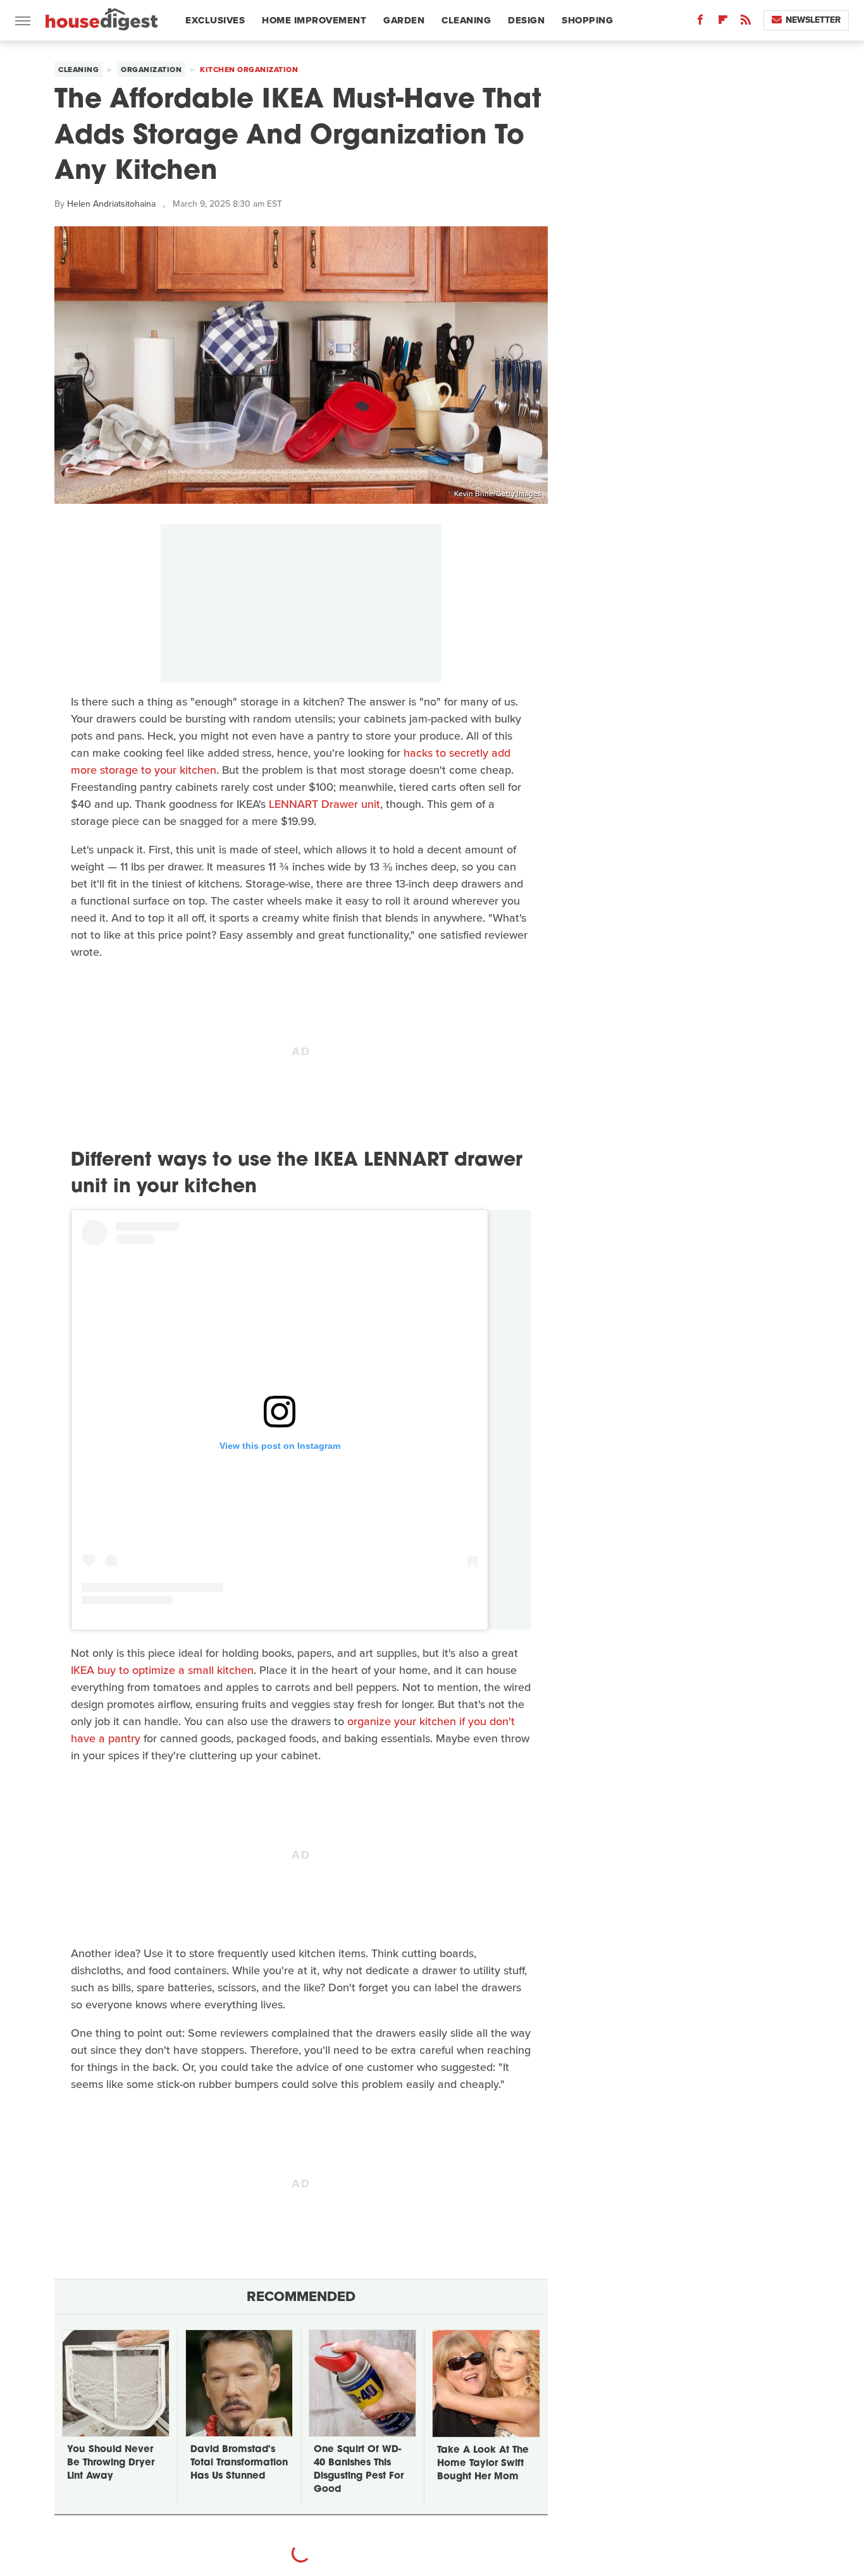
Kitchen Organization (249, 70)
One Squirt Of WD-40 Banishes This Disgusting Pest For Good (359, 2470)
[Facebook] (700, 22)
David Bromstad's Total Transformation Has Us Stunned (239, 2463)
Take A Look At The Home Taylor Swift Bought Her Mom (483, 2464)
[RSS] (746, 22)
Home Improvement (314, 20)
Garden (404, 20)
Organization (151, 70)
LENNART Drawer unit (324, 804)
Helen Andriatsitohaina (111, 204)
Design (526, 20)
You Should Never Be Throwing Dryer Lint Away (111, 2463)
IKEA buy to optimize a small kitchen (162, 1670)
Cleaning (466, 20)
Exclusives (215, 20)
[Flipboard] (723, 22)
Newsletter (813, 20)
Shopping (587, 20)
